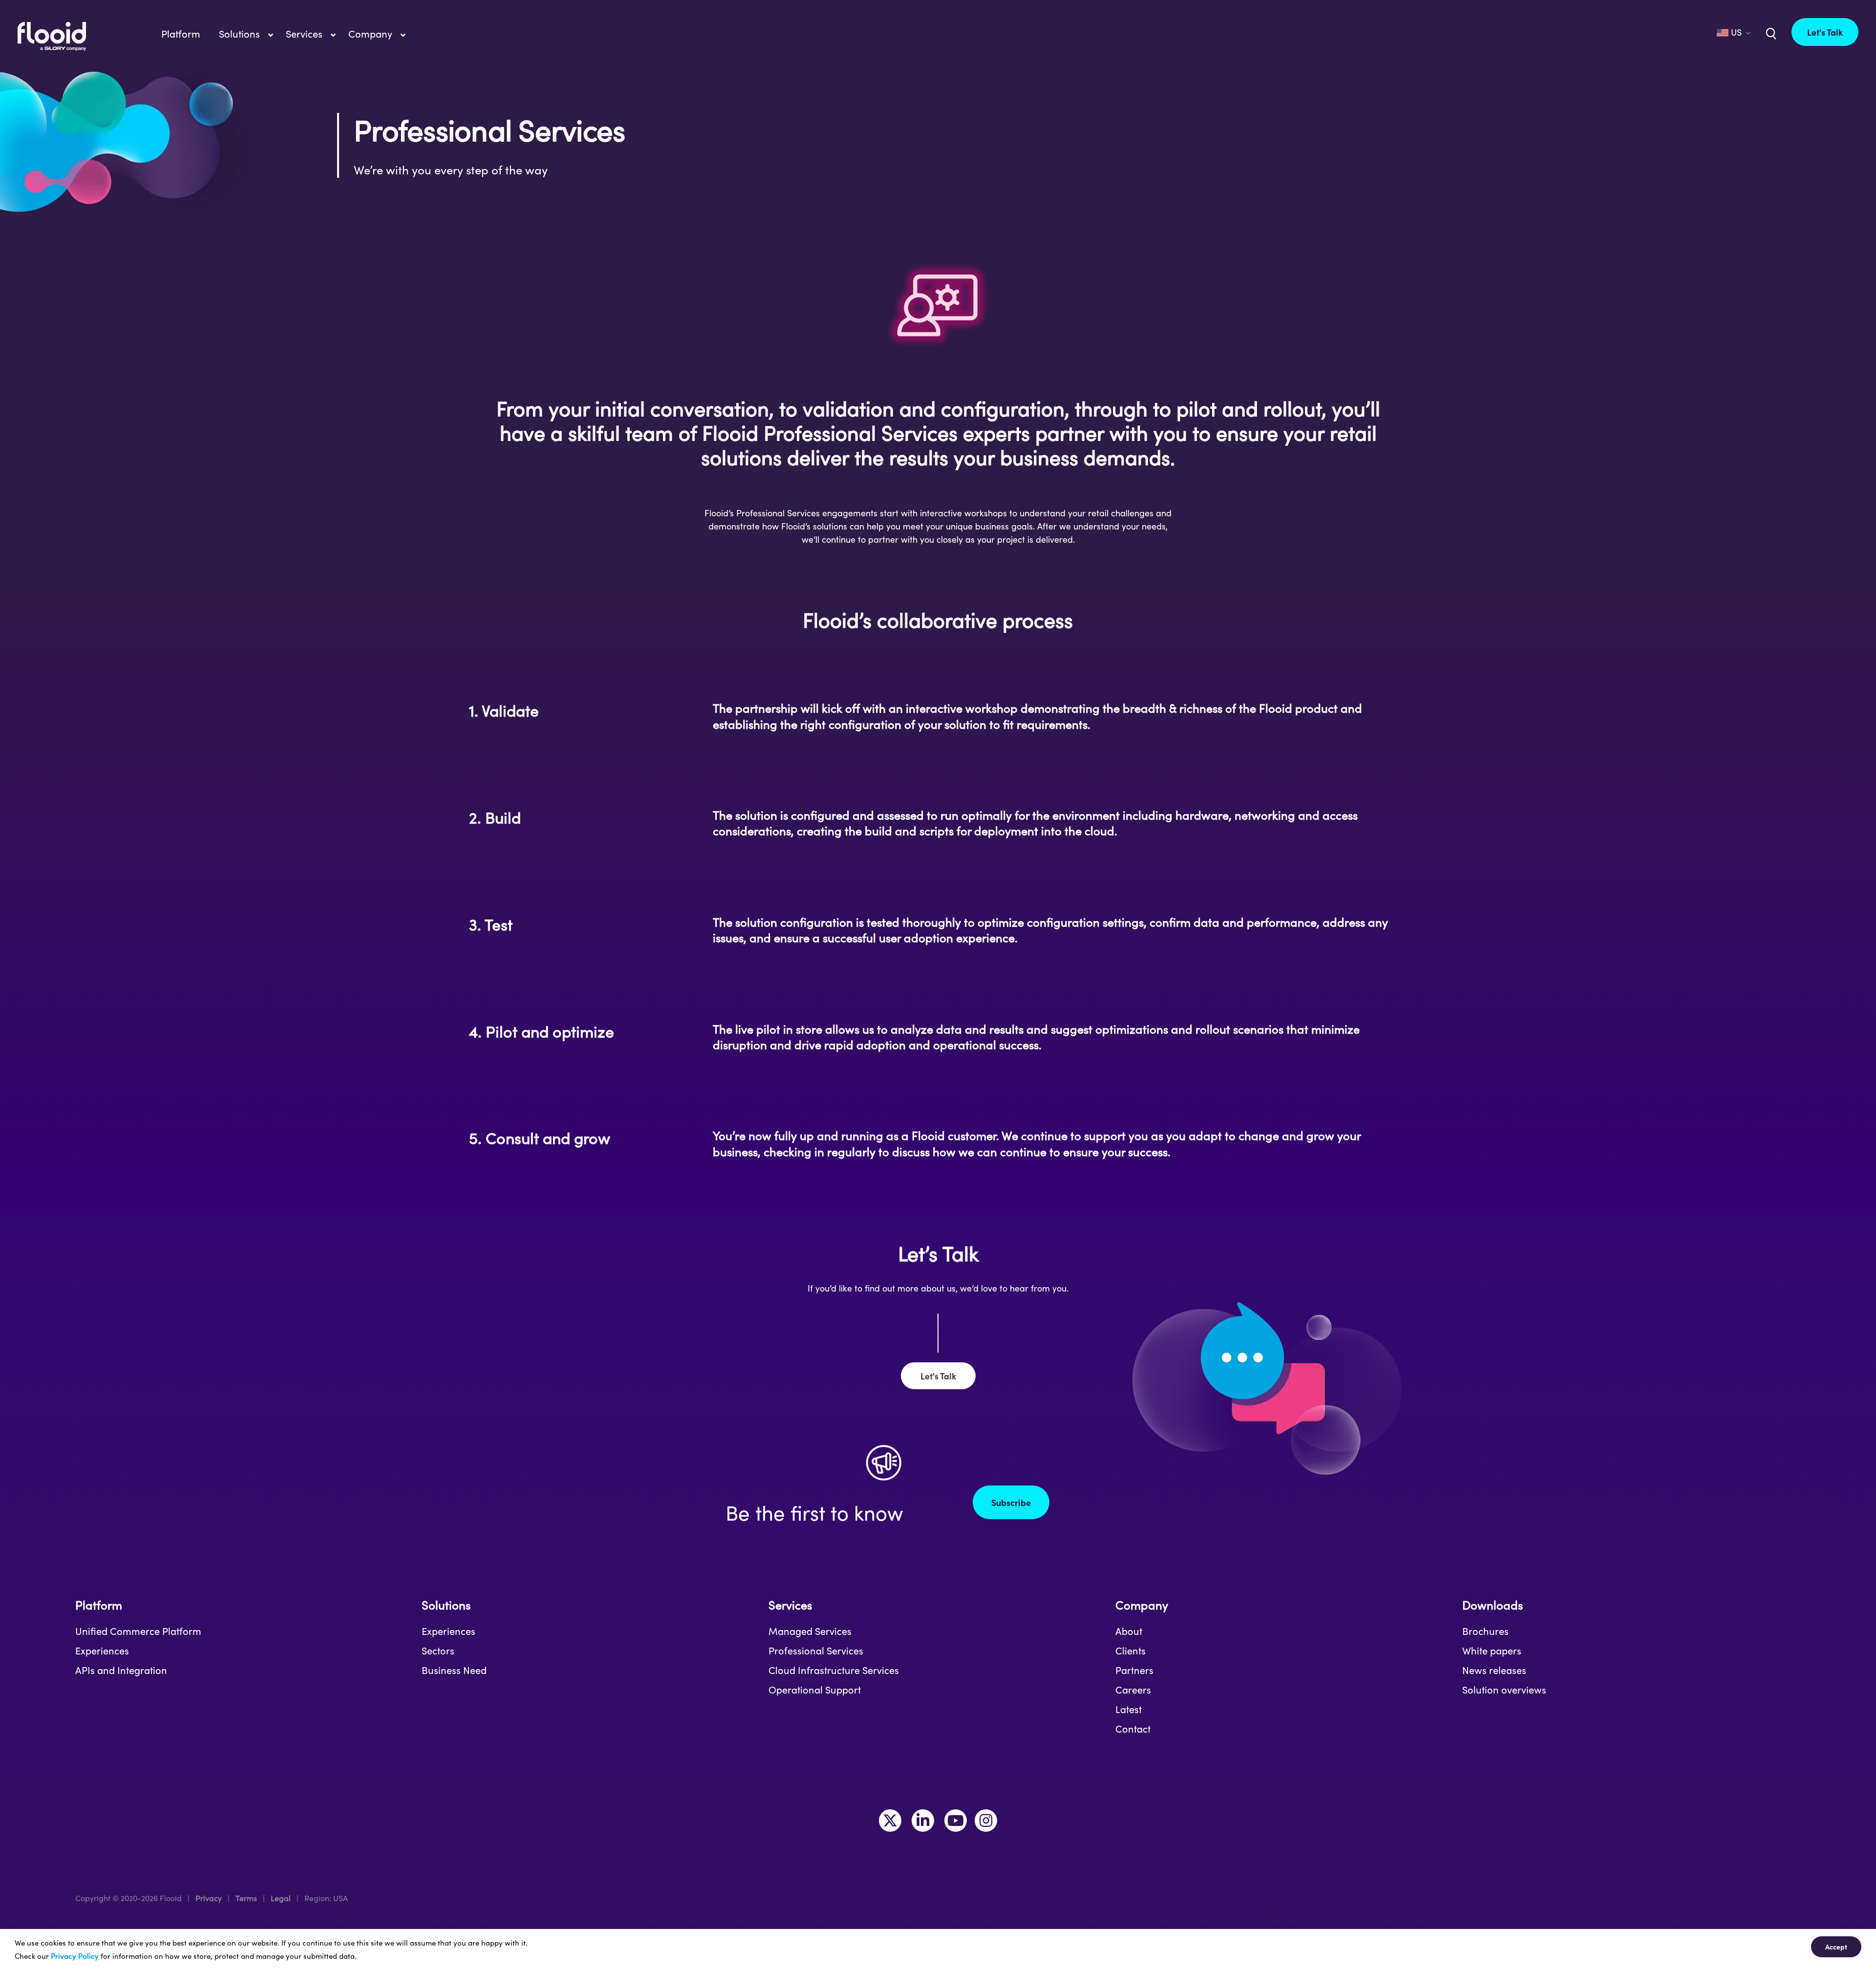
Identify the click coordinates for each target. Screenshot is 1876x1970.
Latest (1129, 1709)
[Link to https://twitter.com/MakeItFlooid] (890, 1821)
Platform (99, 1605)
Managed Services (810, 1631)
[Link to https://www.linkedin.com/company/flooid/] (923, 1821)
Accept (1836, 1947)
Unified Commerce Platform (138, 1631)
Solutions (446, 1605)
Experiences (102, 1651)
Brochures (1485, 1631)
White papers (1492, 1651)
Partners (1134, 1670)
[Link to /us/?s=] (1770, 33)
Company (1142, 1605)
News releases (1494, 1670)
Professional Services (816, 1651)
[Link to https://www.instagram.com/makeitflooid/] (986, 1821)
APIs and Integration (121, 1670)
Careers (1133, 1690)
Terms (246, 1898)
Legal (281, 1898)
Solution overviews (1504, 1690)
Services (790, 1605)
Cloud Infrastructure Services (834, 1670)
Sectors (438, 1651)
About (1129, 1631)
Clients (1130, 1651)
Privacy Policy (75, 1956)
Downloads (1492, 1605)
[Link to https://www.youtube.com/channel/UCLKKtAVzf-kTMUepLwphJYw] (956, 1821)
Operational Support (815, 1690)
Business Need (454, 1670)
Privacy (209, 1898)
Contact (1133, 1729)
